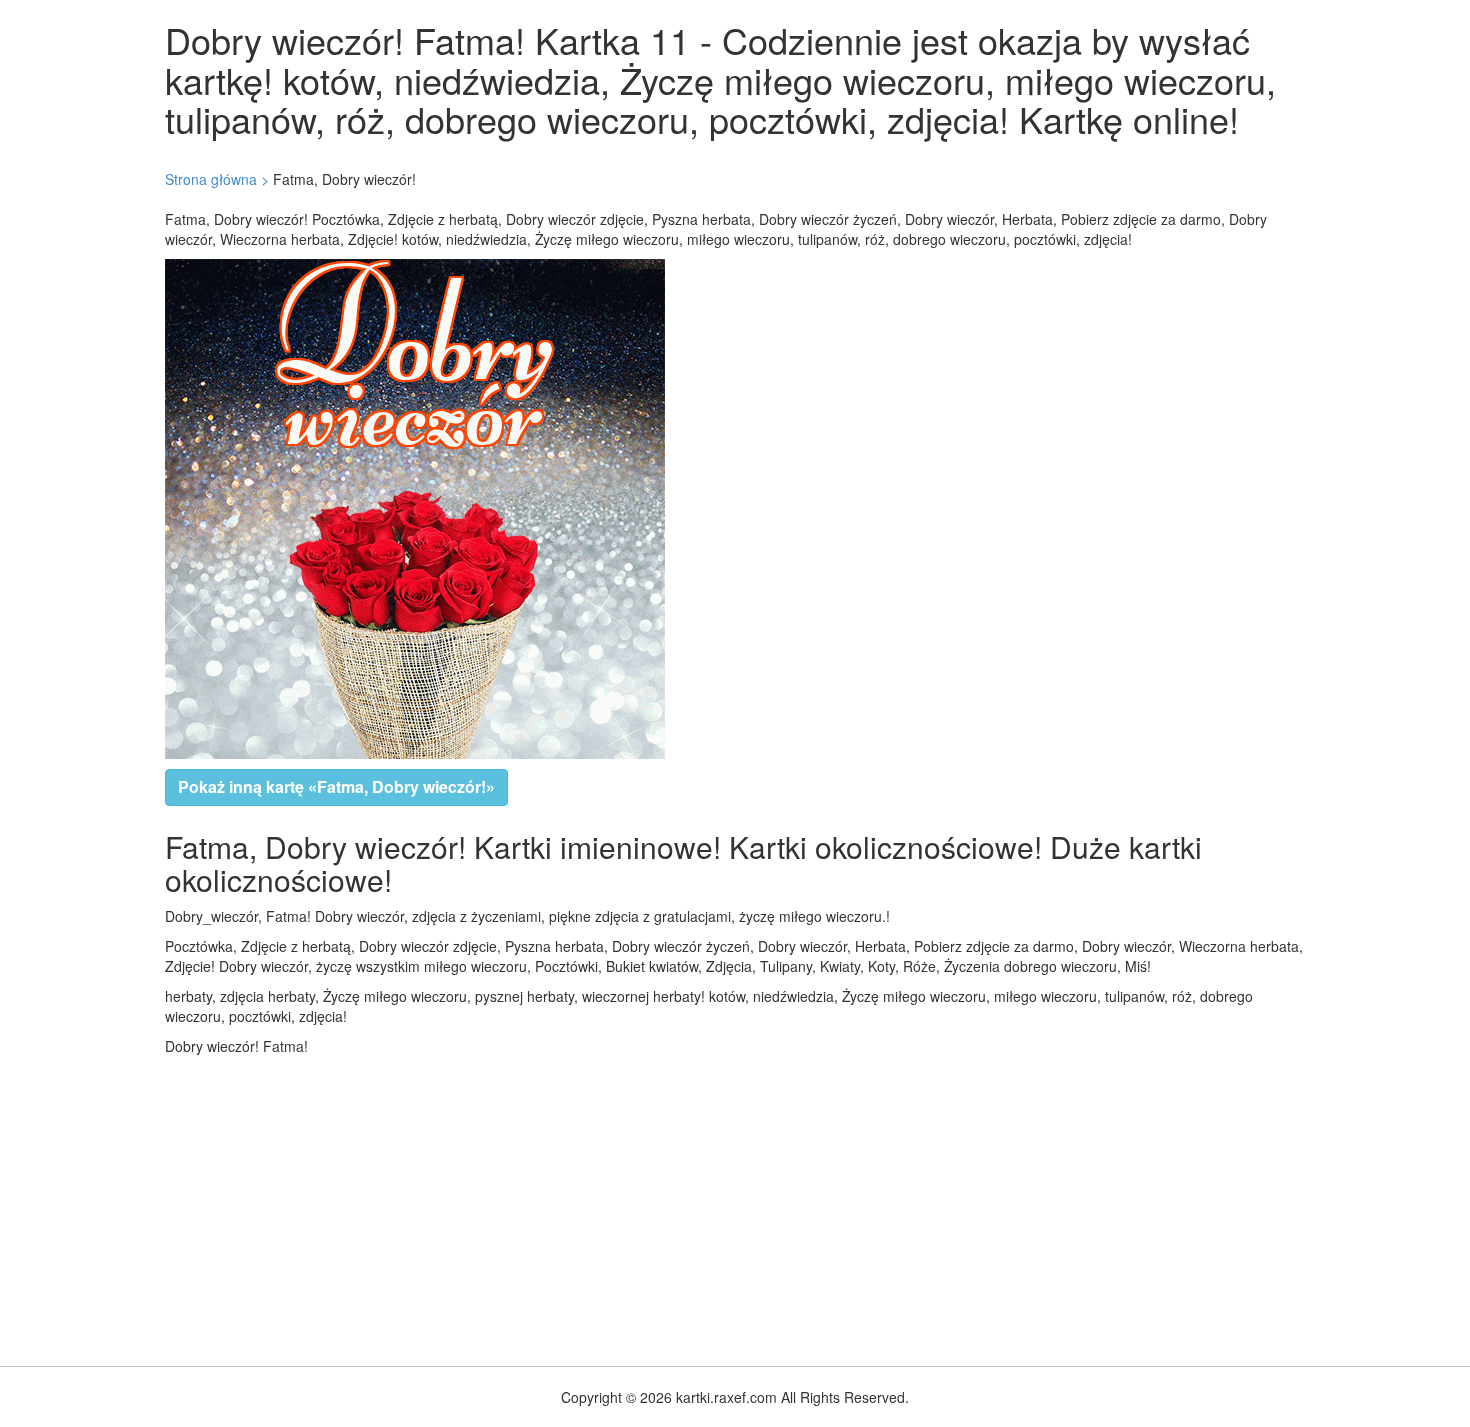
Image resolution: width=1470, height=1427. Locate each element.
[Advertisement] (600, 1206)
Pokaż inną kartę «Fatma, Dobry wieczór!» (336, 786)
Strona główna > (217, 179)
